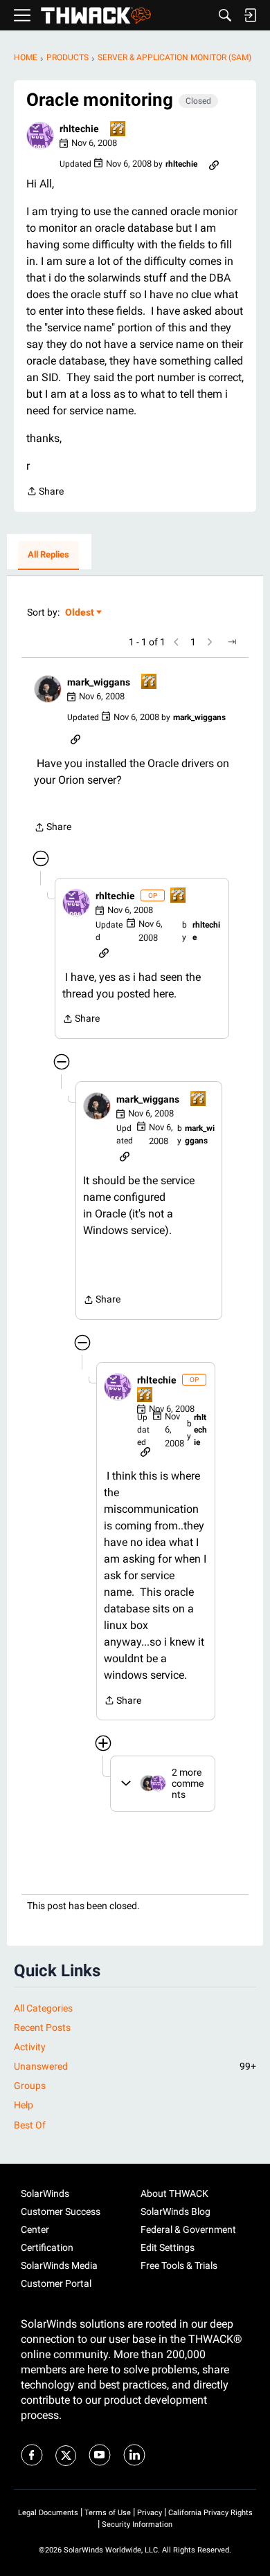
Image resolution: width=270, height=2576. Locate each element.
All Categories (43, 2008)
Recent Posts (42, 2027)
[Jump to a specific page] (232, 642)
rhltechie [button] (79, 129)
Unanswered (135, 2066)
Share (45, 493)
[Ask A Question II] (118, 130)
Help (24, 2105)
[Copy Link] (214, 164)
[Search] (225, 15)
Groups (30, 2086)
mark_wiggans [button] (99, 682)
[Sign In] (250, 15)
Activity (30, 2047)
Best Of (30, 2125)
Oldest (80, 613)
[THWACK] (96, 16)
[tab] (48, 555)
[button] (40, 136)
